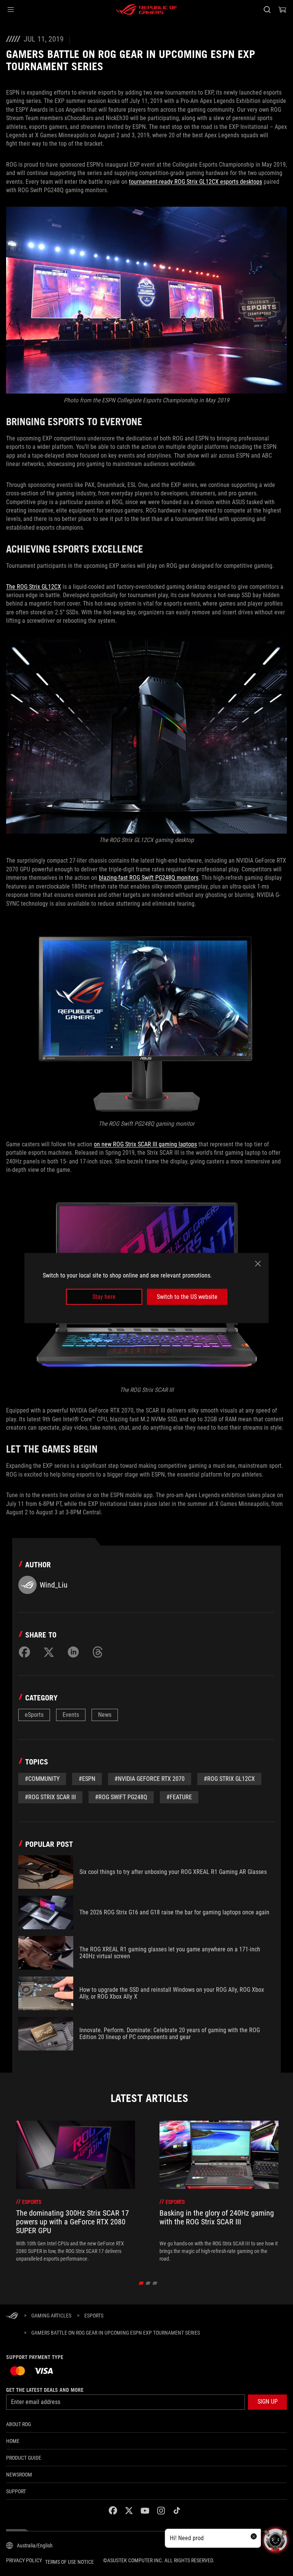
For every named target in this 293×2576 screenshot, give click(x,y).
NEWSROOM (19, 2475)
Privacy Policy (24, 2560)
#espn (87, 1779)
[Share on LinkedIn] (73, 1652)
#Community (42, 1779)
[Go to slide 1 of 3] (141, 2283)
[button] (11, 10)
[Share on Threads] (98, 1652)
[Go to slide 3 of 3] (155, 2283)
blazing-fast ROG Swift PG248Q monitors (149, 878)
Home (13, 2441)
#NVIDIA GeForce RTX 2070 (150, 1779)
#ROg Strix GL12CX (229, 1779)
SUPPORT (16, 2491)
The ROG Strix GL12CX (34, 587)
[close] (258, 1263)
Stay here (104, 1297)
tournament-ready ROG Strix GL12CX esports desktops (196, 182)
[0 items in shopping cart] (282, 10)
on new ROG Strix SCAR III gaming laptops (145, 1144)
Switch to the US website (187, 1297)
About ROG (19, 2424)
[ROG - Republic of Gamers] (146, 10)
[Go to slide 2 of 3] (148, 2283)
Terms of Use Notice (69, 2562)
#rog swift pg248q (121, 1797)
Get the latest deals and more (45, 2390)
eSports (34, 1715)
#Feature (179, 1797)
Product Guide (24, 2458)
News (105, 1715)
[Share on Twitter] (49, 1652)
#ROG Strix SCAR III (50, 1797)
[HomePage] (12, 2316)
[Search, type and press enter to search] (267, 10)
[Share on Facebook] (24, 1652)
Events (71, 1715)
